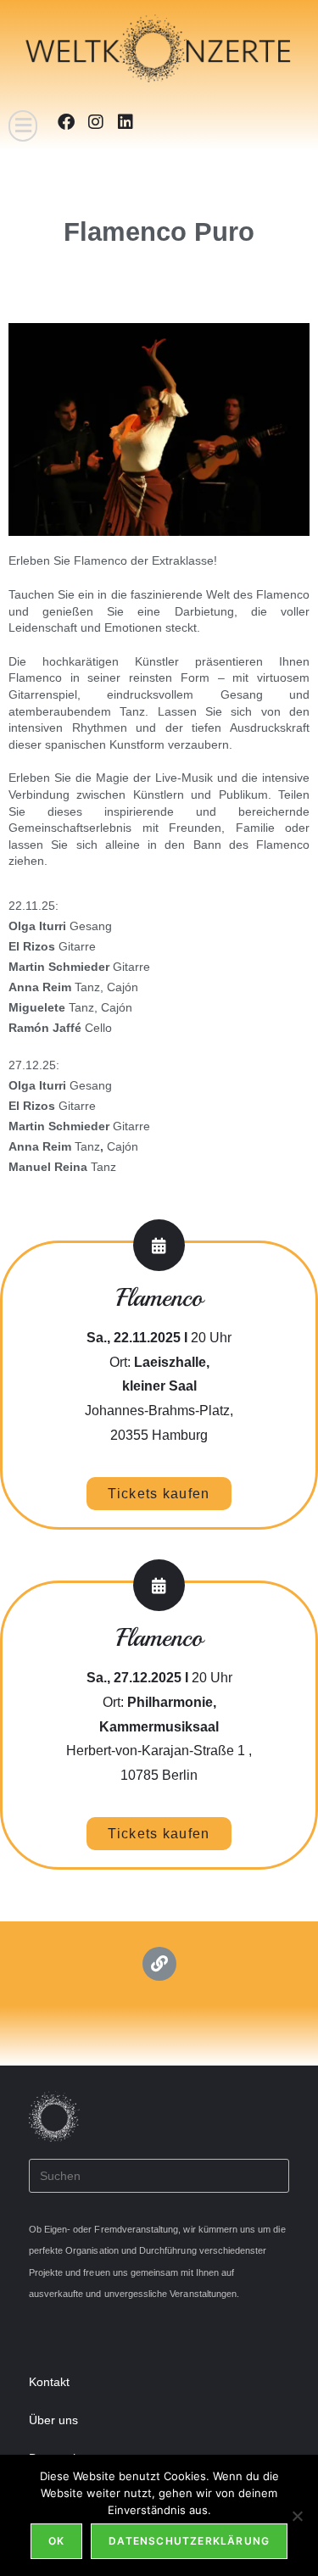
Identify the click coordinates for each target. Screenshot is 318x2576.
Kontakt (49, 2382)
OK (56, 2541)
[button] (23, 126)
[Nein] (297, 2516)
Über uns (53, 2420)
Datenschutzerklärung (189, 2541)
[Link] (159, 1964)
